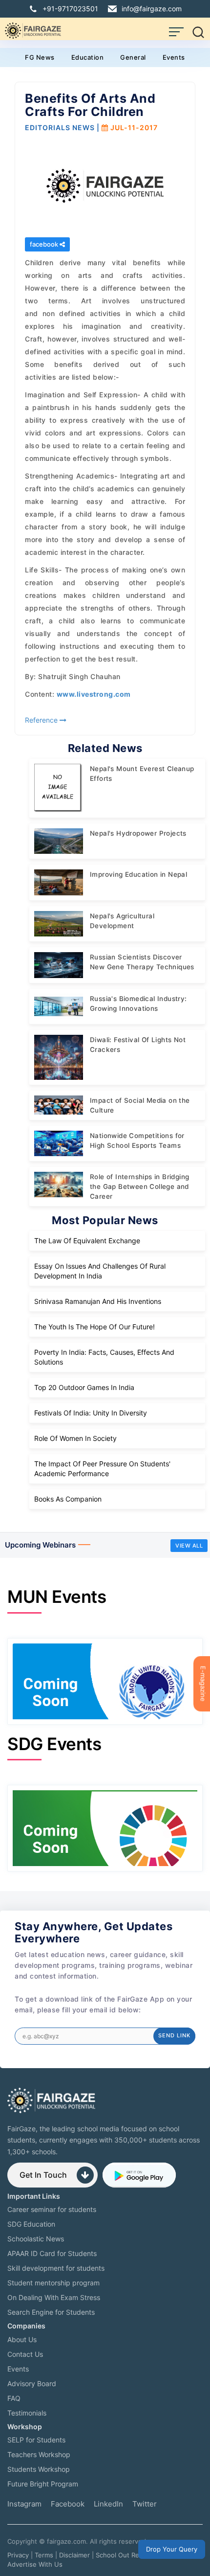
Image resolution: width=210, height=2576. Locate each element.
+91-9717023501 (70, 9)
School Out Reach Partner (135, 2555)
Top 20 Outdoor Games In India (84, 1387)
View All (189, 1546)
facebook (45, 244)
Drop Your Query (172, 2549)
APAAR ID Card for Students (52, 2253)
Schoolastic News (36, 2239)
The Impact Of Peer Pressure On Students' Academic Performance (102, 1469)
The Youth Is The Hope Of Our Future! (94, 1327)
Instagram (24, 2504)
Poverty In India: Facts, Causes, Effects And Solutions (104, 1357)
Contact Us (25, 2354)
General (133, 57)
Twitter (145, 2504)
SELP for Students (36, 2440)
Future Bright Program (43, 2484)
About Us (22, 2339)
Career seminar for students (52, 2209)
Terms (44, 2555)
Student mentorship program (53, 2283)
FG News (40, 57)
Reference (42, 720)
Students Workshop (39, 2469)
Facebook (68, 2504)
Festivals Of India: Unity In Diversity (91, 1413)
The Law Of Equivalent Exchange (87, 1241)
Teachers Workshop (39, 2454)
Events (174, 57)
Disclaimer (74, 2555)
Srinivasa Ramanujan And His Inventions (98, 1301)
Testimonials (27, 2413)
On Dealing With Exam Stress (54, 2297)
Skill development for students (56, 2268)
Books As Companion (68, 1499)
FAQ (14, 2398)
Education (88, 57)
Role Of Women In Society (75, 1438)
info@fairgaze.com (152, 9)
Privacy (18, 2555)
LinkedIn (108, 2504)
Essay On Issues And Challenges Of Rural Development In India (100, 1271)
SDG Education (31, 2224)
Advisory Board (32, 2383)
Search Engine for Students (51, 2312)
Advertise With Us (35, 2564)
